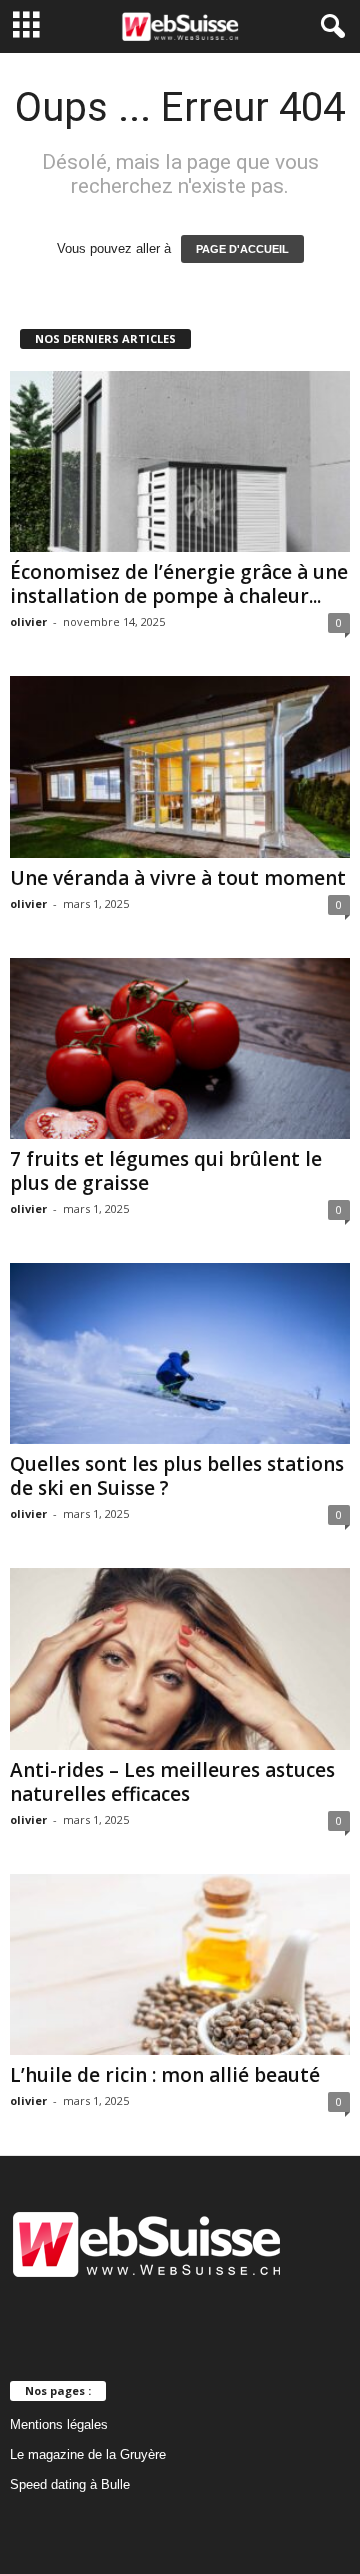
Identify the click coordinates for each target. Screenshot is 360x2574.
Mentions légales (59, 2424)
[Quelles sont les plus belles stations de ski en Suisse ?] (180, 1353)
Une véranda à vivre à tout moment (178, 878)
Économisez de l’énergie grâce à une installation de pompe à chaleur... (179, 584)
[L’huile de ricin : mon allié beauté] (180, 1964)
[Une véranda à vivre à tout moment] (180, 766)
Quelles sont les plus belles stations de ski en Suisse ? (177, 1476)
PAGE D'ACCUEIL (242, 249)
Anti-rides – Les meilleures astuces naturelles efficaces (172, 1782)
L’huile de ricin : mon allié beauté (165, 2075)
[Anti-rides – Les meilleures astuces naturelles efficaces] (180, 1658)
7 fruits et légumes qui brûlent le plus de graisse (166, 1171)
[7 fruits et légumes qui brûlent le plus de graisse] (180, 1048)
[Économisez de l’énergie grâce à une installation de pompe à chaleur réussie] (180, 461)
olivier (28, 621)
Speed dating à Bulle (70, 2484)
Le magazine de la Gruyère (88, 2454)
